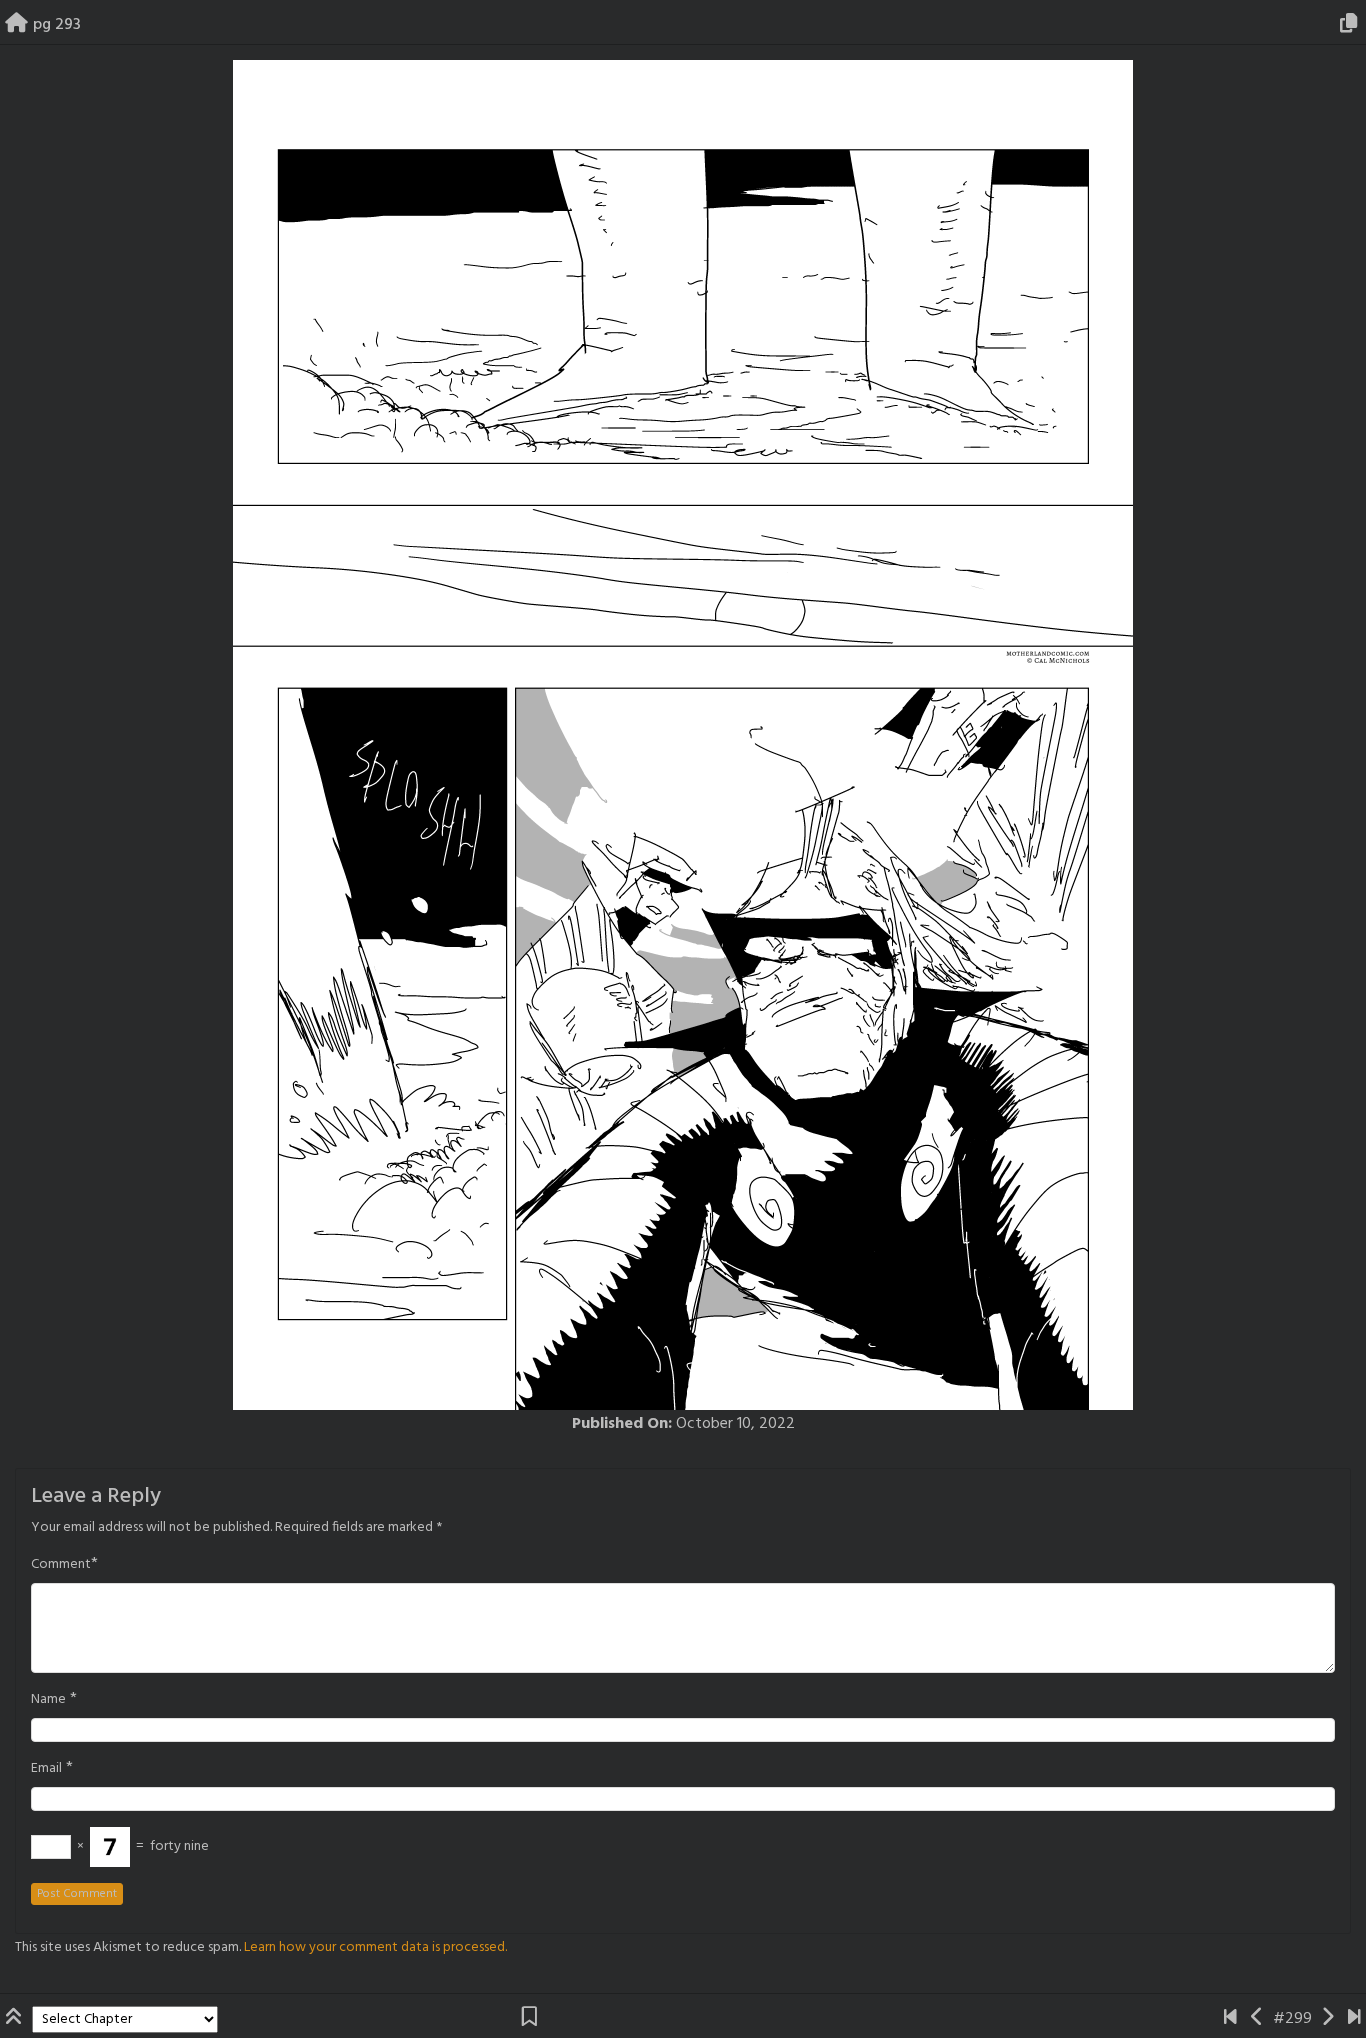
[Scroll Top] (16, 2019)
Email (46, 1769)
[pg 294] (1327, 2019)
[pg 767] (1354, 2019)
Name (48, 1700)
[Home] (16, 25)
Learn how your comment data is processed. (375, 1947)
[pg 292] (1257, 2019)
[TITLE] (1230, 2019)
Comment (61, 1565)
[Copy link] (1352, 25)
